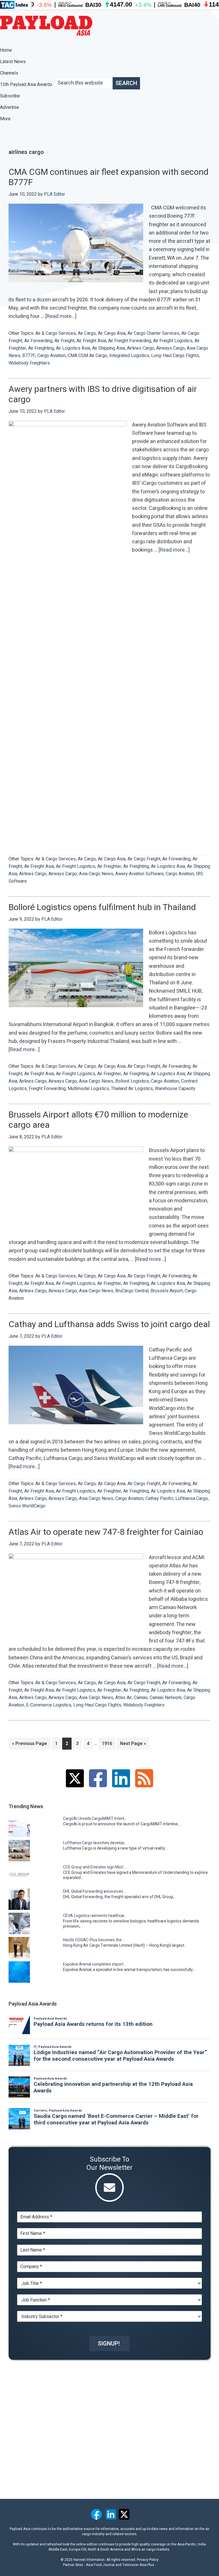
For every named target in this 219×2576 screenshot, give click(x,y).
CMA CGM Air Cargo (87, 356)
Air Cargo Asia (112, 333)
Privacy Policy (148, 2560)
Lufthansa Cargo (192, 1499)
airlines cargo (141, 348)
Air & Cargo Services (56, 333)
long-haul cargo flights (175, 356)
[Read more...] (61, 317)
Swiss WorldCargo (27, 1506)
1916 (108, 1744)
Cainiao (141, 1698)
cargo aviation (51, 356)
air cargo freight (144, 859)
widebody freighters (29, 363)
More (6, 119)
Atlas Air (123, 1698)
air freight (64, 341)
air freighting (41, 348)
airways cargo (171, 348)
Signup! (109, 2344)
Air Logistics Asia (73, 348)
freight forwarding (47, 1089)
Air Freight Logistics (173, 341)
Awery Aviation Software (139, 874)
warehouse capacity (175, 1089)
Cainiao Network (166, 1698)
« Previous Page (30, 1745)
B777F (29, 356)
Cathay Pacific (159, 1499)
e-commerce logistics (49, 1705)
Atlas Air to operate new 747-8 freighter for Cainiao (106, 1532)
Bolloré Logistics (132, 1081)
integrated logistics (129, 356)
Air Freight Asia (91, 341)
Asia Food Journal (100, 2565)
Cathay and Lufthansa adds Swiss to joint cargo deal (109, 1325)
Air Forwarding (38, 341)
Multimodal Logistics (88, 1089)
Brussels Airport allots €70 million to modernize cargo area (98, 1120)
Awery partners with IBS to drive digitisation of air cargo (103, 394)
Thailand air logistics (132, 1089)
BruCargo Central (132, 1291)
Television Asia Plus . (139, 2565)
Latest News (13, 62)
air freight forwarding (130, 341)
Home (6, 50)
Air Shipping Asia (109, 348)
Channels (10, 73)
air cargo (87, 333)
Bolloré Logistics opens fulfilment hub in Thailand (102, 908)
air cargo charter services (153, 333)
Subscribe (10, 96)
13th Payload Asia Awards (26, 85)
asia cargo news (96, 874)
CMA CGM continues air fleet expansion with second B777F (109, 177)
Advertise (10, 107)
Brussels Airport (167, 1291)
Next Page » (133, 1745)
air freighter (109, 866)
